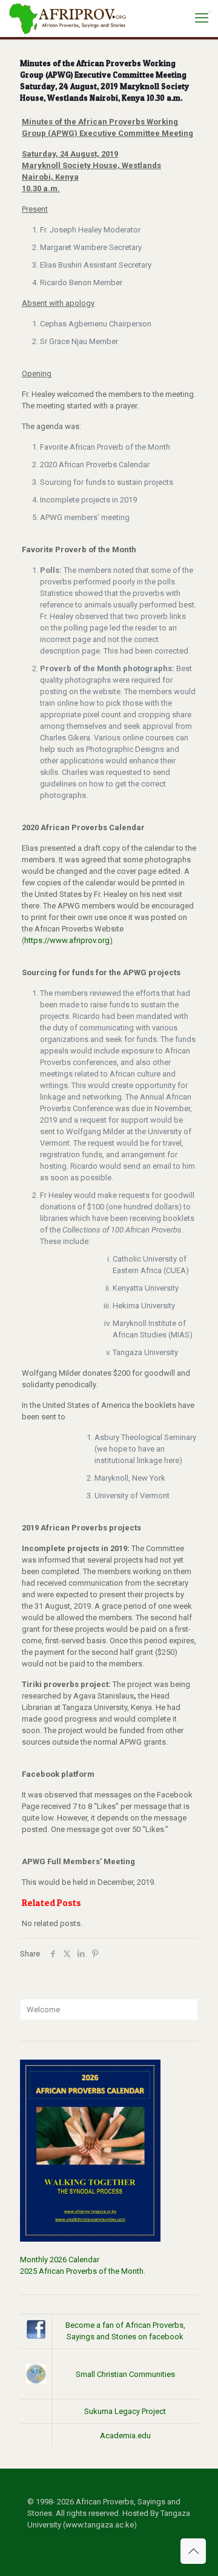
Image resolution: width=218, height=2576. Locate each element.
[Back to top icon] (193, 2551)
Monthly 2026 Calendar (60, 2260)
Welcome (43, 2010)
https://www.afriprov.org (67, 940)
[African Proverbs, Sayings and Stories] (68, 18)
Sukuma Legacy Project (125, 2411)
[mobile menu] (202, 18)
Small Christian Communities (125, 2374)
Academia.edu (125, 2436)
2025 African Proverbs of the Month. (83, 2271)
